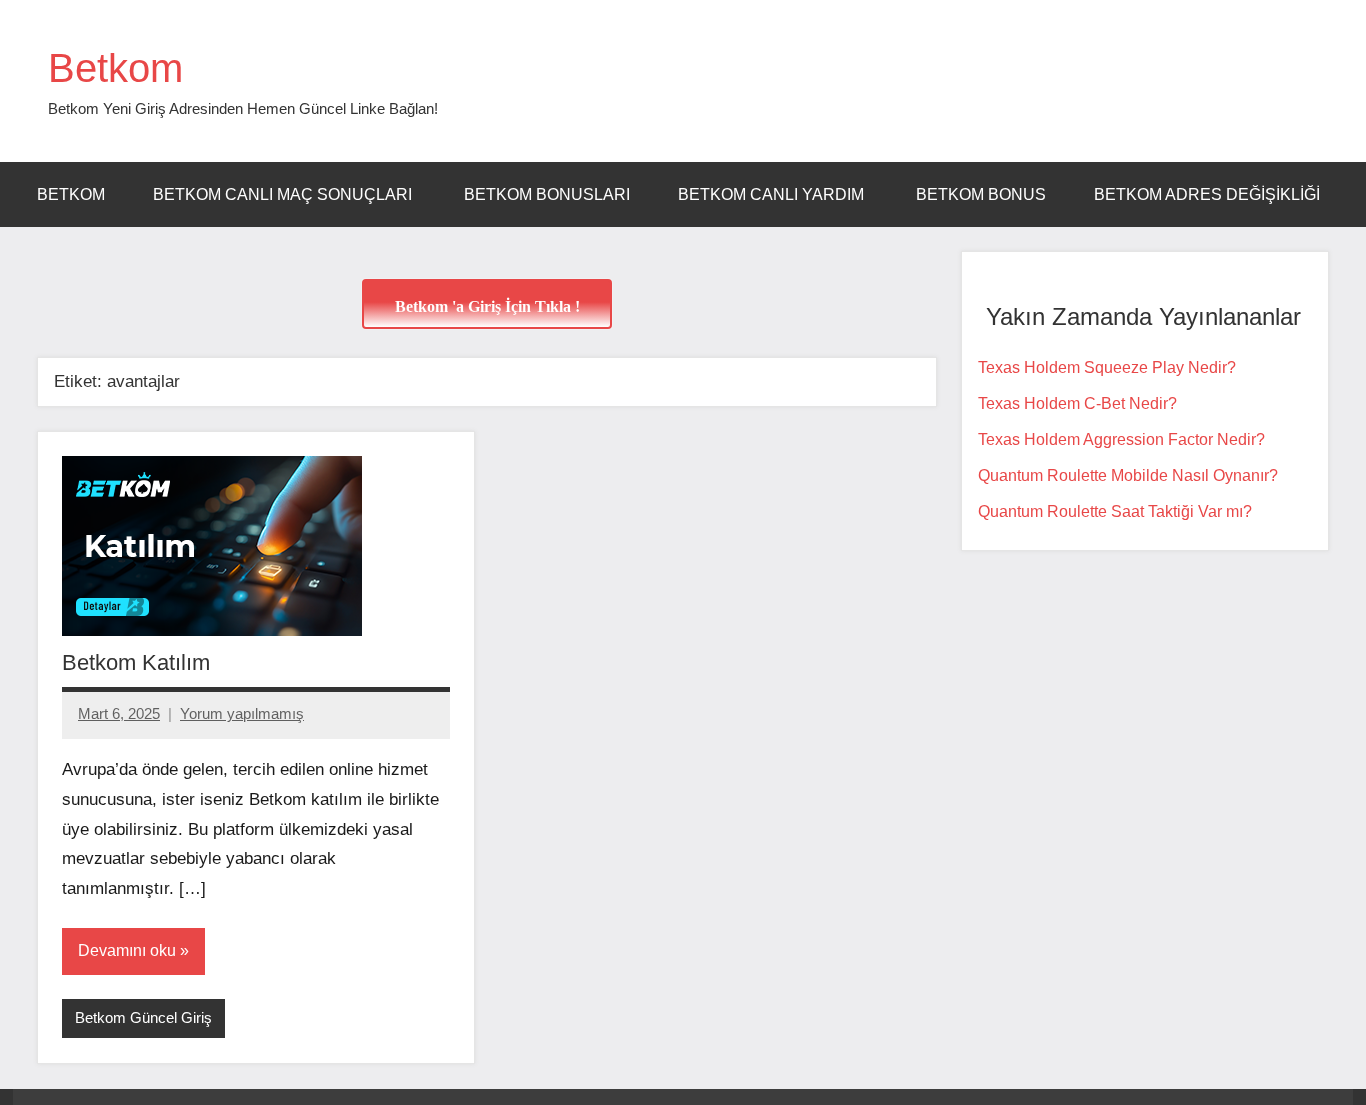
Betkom (115, 68)
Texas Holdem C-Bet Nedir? (1077, 403)
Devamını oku (127, 950)
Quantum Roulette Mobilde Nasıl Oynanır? (1128, 475)
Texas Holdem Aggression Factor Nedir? (1121, 439)
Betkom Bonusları (547, 194)
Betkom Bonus (981, 194)
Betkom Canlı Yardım (773, 194)
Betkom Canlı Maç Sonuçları (284, 194)
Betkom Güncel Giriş (143, 1017)
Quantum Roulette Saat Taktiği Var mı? (1115, 511)
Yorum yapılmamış (242, 713)
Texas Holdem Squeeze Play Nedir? (1107, 367)
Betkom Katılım (136, 662)
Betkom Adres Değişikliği (1207, 194)
